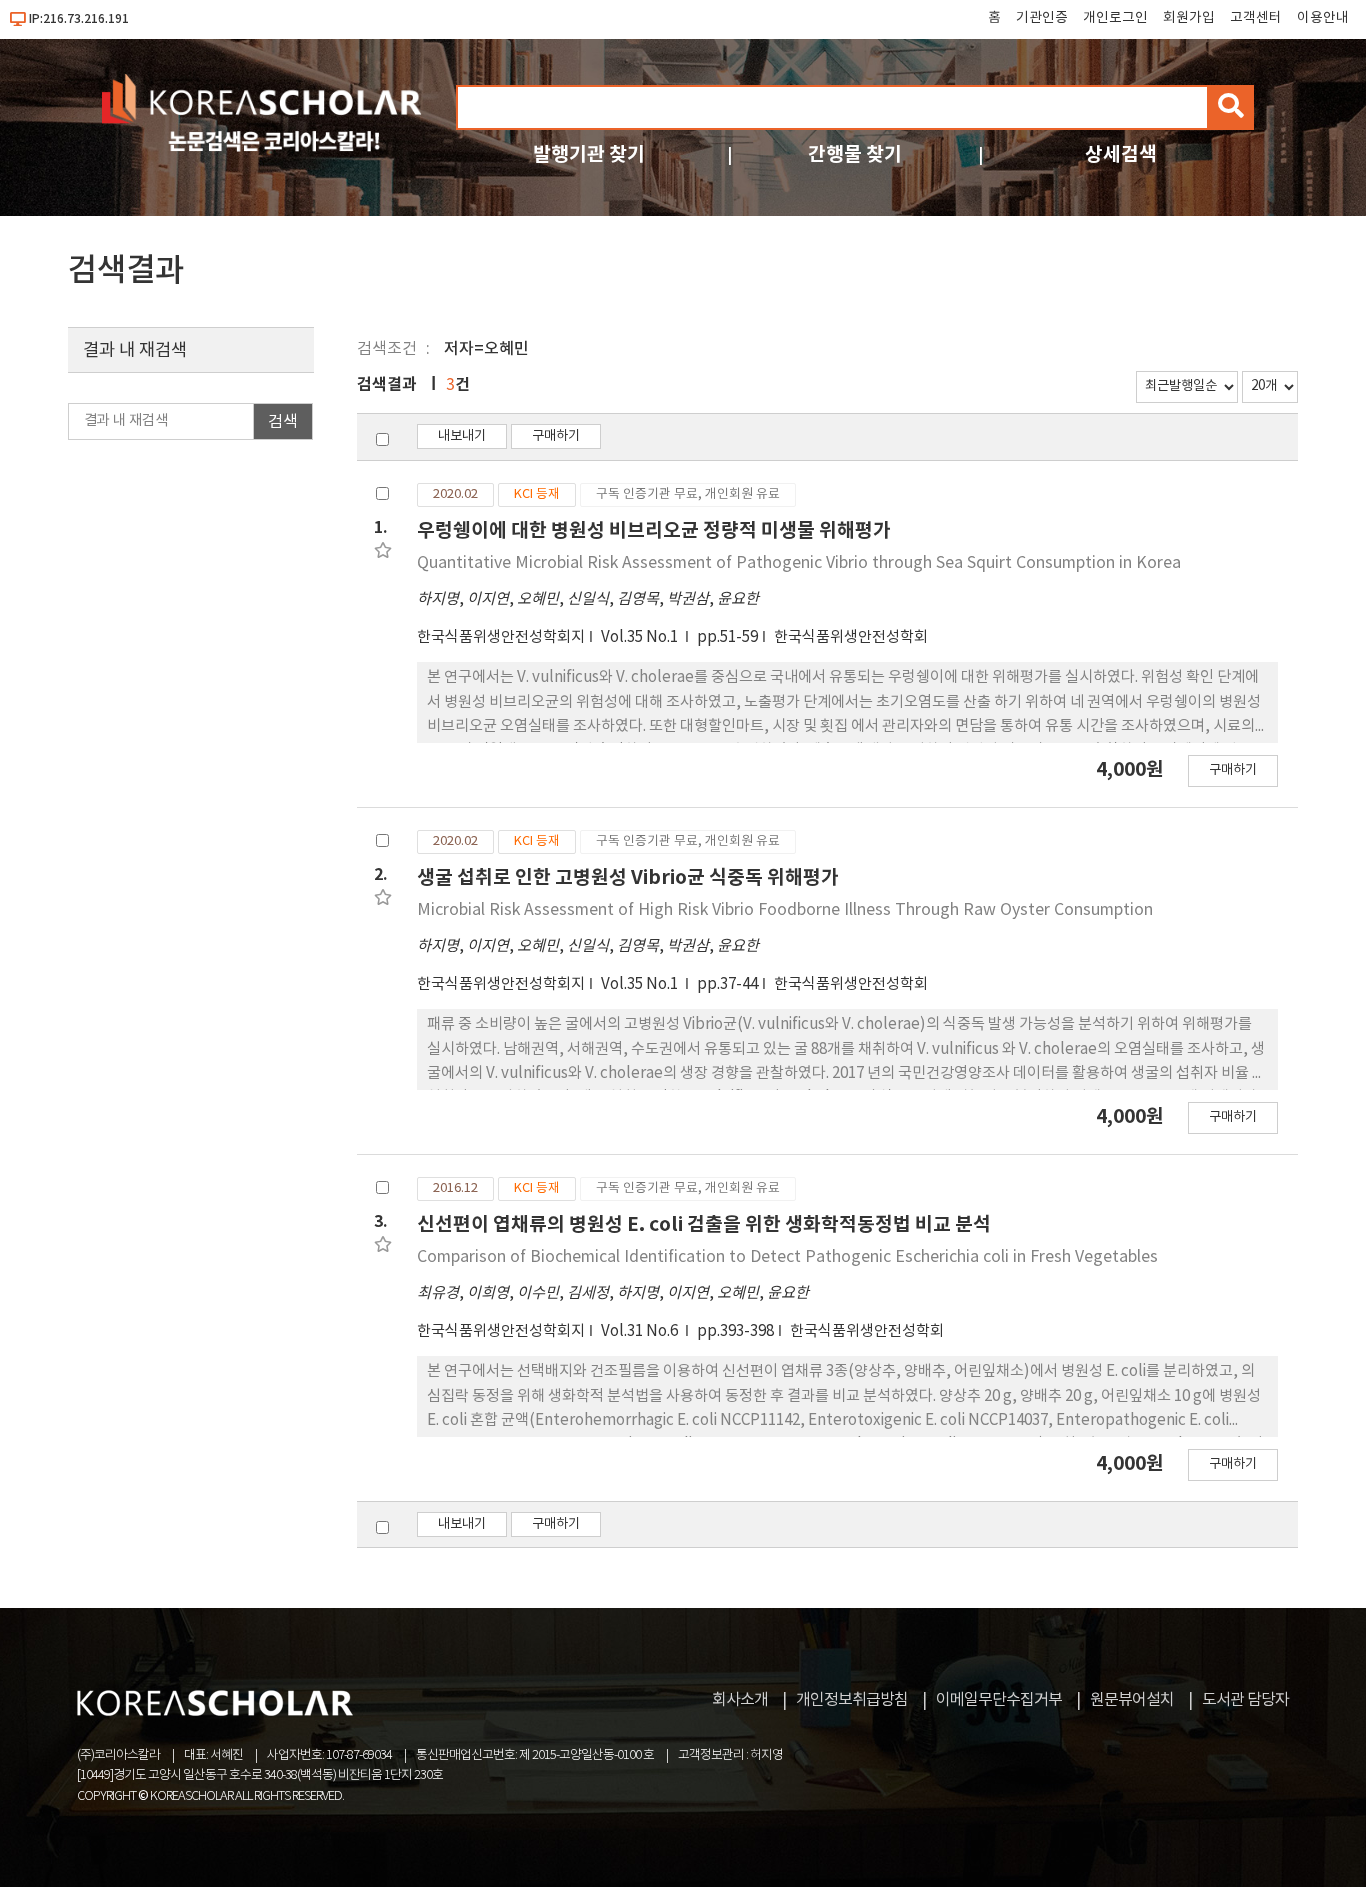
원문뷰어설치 (1132, 1700)
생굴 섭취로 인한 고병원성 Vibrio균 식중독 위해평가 (628, 877)
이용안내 (1323, 18)
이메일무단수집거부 (999, 1700)
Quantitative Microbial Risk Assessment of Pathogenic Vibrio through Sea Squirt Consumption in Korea (799, 563)
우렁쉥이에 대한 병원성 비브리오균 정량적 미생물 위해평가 (654, 530)
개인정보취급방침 (852, 1700)
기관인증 (1042, 18)
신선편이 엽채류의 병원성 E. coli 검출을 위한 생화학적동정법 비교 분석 (704, 1224)
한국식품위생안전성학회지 (501, 637)
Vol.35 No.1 (641, 637)
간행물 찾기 (855, 154)
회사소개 (740, 1700)
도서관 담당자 (1245, 1700)
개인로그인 (1115, 18)
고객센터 (1256, 18)
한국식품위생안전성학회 (851, 637)
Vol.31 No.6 (641, 1331)
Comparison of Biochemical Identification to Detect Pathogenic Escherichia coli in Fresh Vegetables (787, 1257)
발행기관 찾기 (589, 154)
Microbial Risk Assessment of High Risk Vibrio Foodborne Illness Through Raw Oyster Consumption (785, 910)
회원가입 (1189, 18)
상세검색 (1121, 154)
